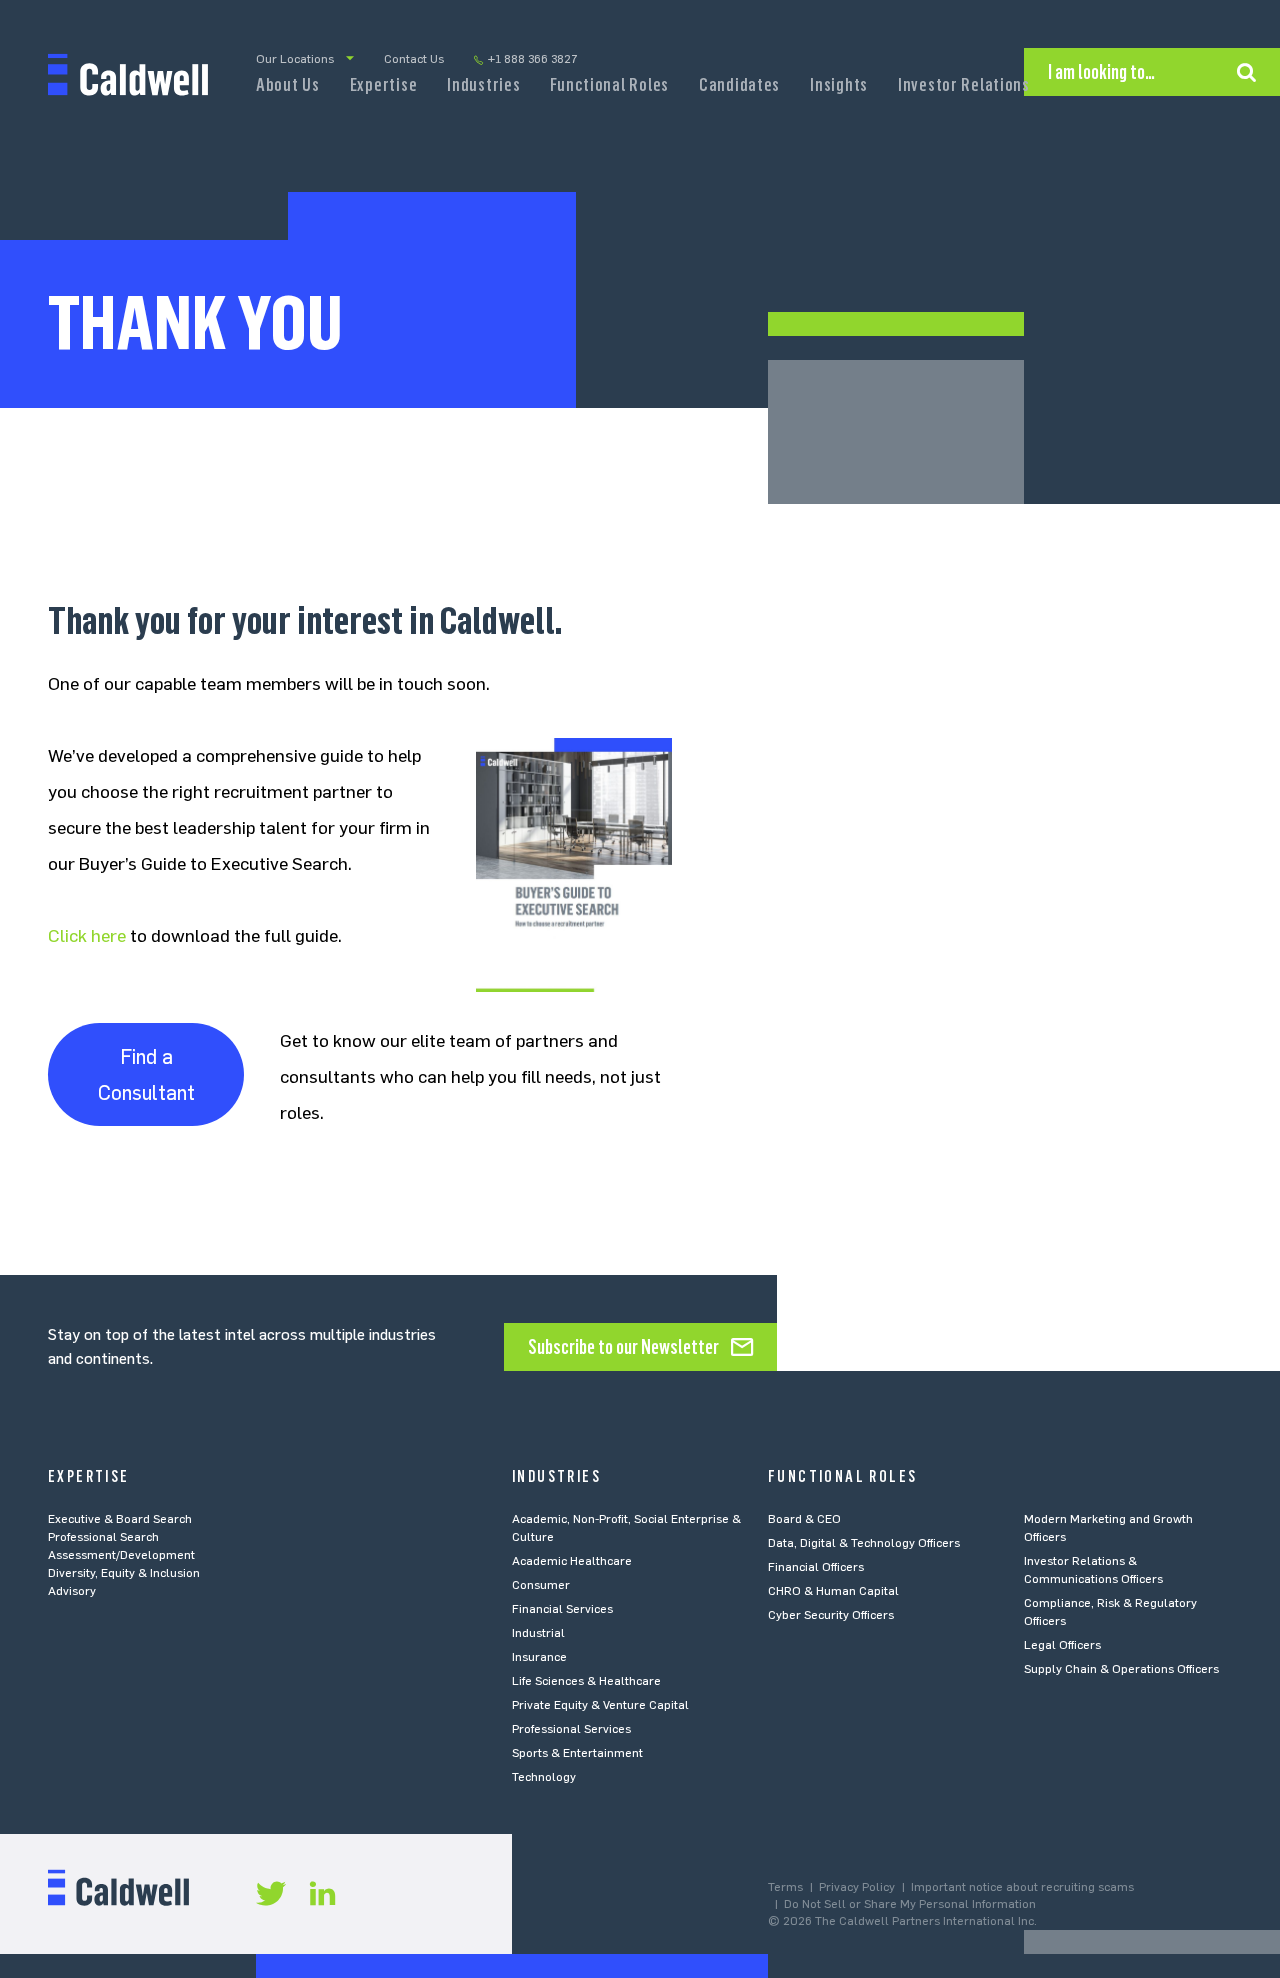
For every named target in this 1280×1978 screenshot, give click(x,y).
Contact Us (414, 59)
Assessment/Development (121, 1555)
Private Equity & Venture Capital (600, 1705)
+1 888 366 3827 (533, 59)
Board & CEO (804, 1519)
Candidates (739, 85)
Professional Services (571, 1729)
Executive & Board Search (120, 1519)
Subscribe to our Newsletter (623, 1347)
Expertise (383, 85)
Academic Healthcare (572, 1561)
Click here (87, 936)
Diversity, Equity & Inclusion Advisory (124, 1582)
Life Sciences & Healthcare (586, 1681)
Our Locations (295, 59)
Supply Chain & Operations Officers (1121, 1669)
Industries (483, 85)
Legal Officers (1062, 1645)
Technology (544, 1777)
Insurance (539, 1657)
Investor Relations (964, 85)
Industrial (538, 1633)
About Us (288, 85)
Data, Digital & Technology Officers (864, 1543)
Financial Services (562, 1609)
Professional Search (103, 1537)
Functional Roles (609, 85)
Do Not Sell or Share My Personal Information (910, 1904)
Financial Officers (816, 1567)
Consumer (541, 1585)
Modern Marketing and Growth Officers (1108, 1528)
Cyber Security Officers (831, 1615)
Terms (785, 1887)
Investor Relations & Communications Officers (1093, 1570)
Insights (839, 85)
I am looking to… (1101, 72)
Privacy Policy (857, 1887)
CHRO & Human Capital (833, 1591)
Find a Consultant (146, 1075)
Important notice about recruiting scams (1022, 1887)
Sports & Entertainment (577, 1753)
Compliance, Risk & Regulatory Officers (1110, 1612)
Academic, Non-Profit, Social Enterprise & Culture (626, 1528)
